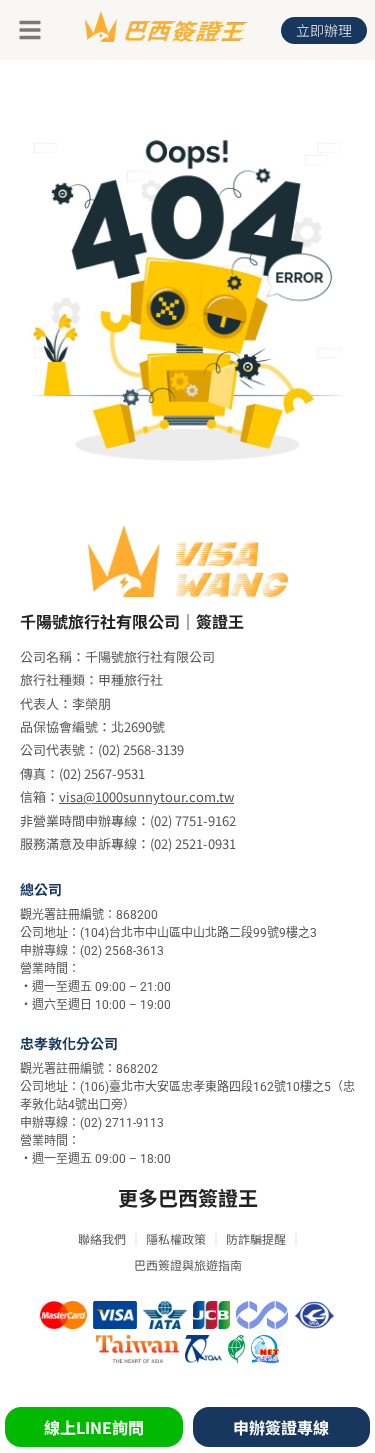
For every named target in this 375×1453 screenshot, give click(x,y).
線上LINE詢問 (94, 1427)
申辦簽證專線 (281, 1427)
